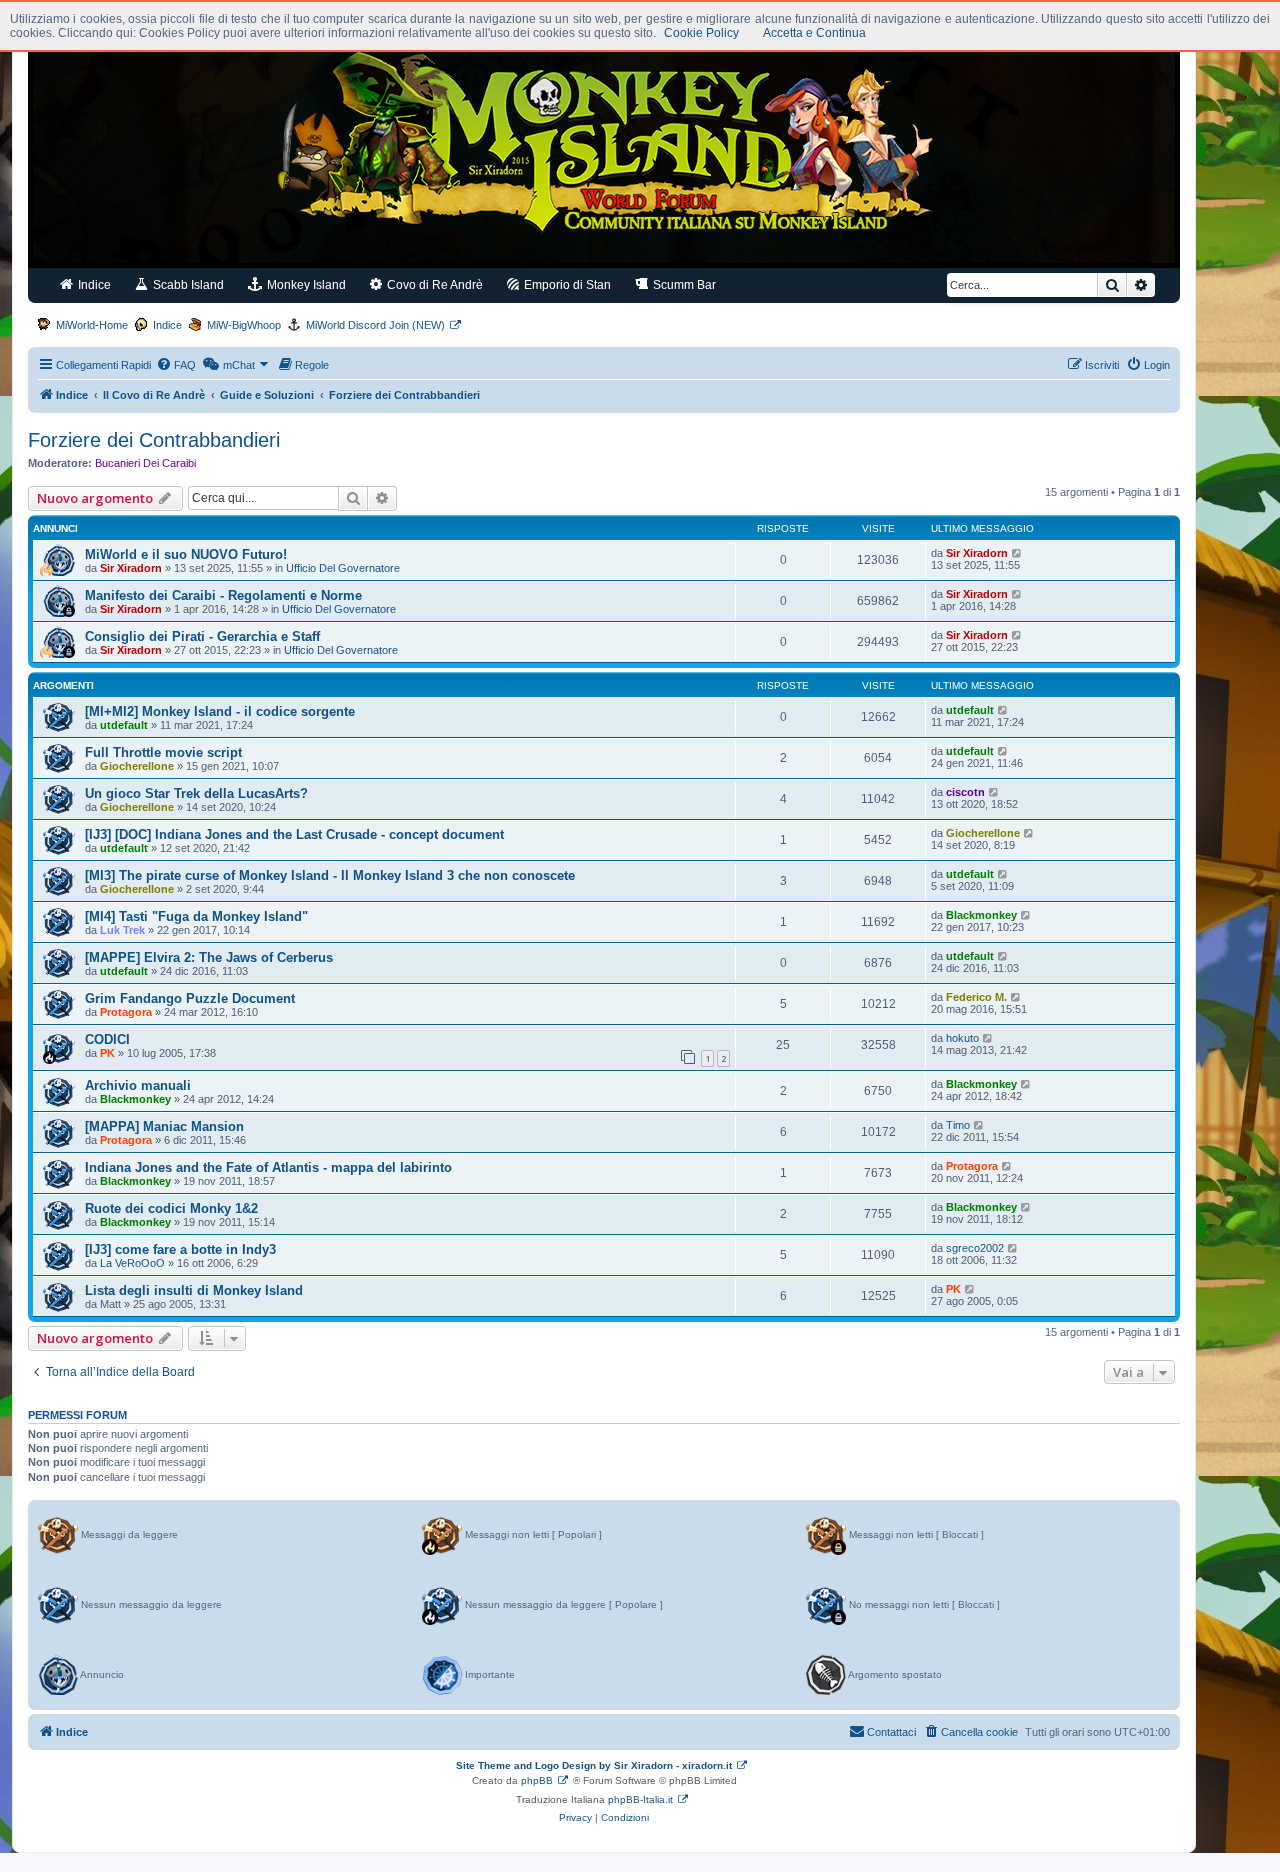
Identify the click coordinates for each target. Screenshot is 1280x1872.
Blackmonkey (981, 915)
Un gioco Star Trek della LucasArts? (196, 793)
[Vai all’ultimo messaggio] (1017, 553)
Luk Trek (122, 930)
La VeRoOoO (132, 1263)
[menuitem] (176, 365)
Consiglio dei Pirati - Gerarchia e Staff (202, 636)
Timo (958, 1125)
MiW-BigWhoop (244, 325)
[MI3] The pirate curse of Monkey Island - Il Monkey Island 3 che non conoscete (330, 875)
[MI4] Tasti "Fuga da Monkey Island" (196, 916)
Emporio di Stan (566, 285)
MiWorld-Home (92, 325)
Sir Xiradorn (131, 568)
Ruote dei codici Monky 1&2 (171, 1208)
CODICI (107, 1039)
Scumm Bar (683, 285)
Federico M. (976, 997)
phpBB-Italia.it (640, 1799)
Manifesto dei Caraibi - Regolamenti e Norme (223, 595)
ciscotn (965, 792)
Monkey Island (305, 285)
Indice (93, 285)
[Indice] (604, 148)
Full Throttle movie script (163, 752)
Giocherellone (137, 766)
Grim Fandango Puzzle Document (190, 998)
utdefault (124, 725)
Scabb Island (187, 285)
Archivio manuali (138, 1085)
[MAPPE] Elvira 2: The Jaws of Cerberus (209, 957)
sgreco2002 (975, 1248)
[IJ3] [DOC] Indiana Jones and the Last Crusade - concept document (294, 834)
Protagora (126, 1012)
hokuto (962, 1038)
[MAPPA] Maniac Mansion (164, 1126)
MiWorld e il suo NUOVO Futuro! (186, 554)
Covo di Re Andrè (433, 285)
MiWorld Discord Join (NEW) (375, 325)
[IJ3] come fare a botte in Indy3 (180, 1249)
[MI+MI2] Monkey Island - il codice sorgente (220, 711)
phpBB (537, 1780)
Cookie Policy (701, 33)
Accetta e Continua (814, 33)
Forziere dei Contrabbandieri (154, 440)
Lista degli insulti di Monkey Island (194, 1290)
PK (107, 1053)
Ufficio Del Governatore (343, 568)
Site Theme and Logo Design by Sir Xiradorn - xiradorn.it (594, 1765)
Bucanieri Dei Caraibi (145, 463)
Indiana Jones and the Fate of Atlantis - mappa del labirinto (268, 1167)
